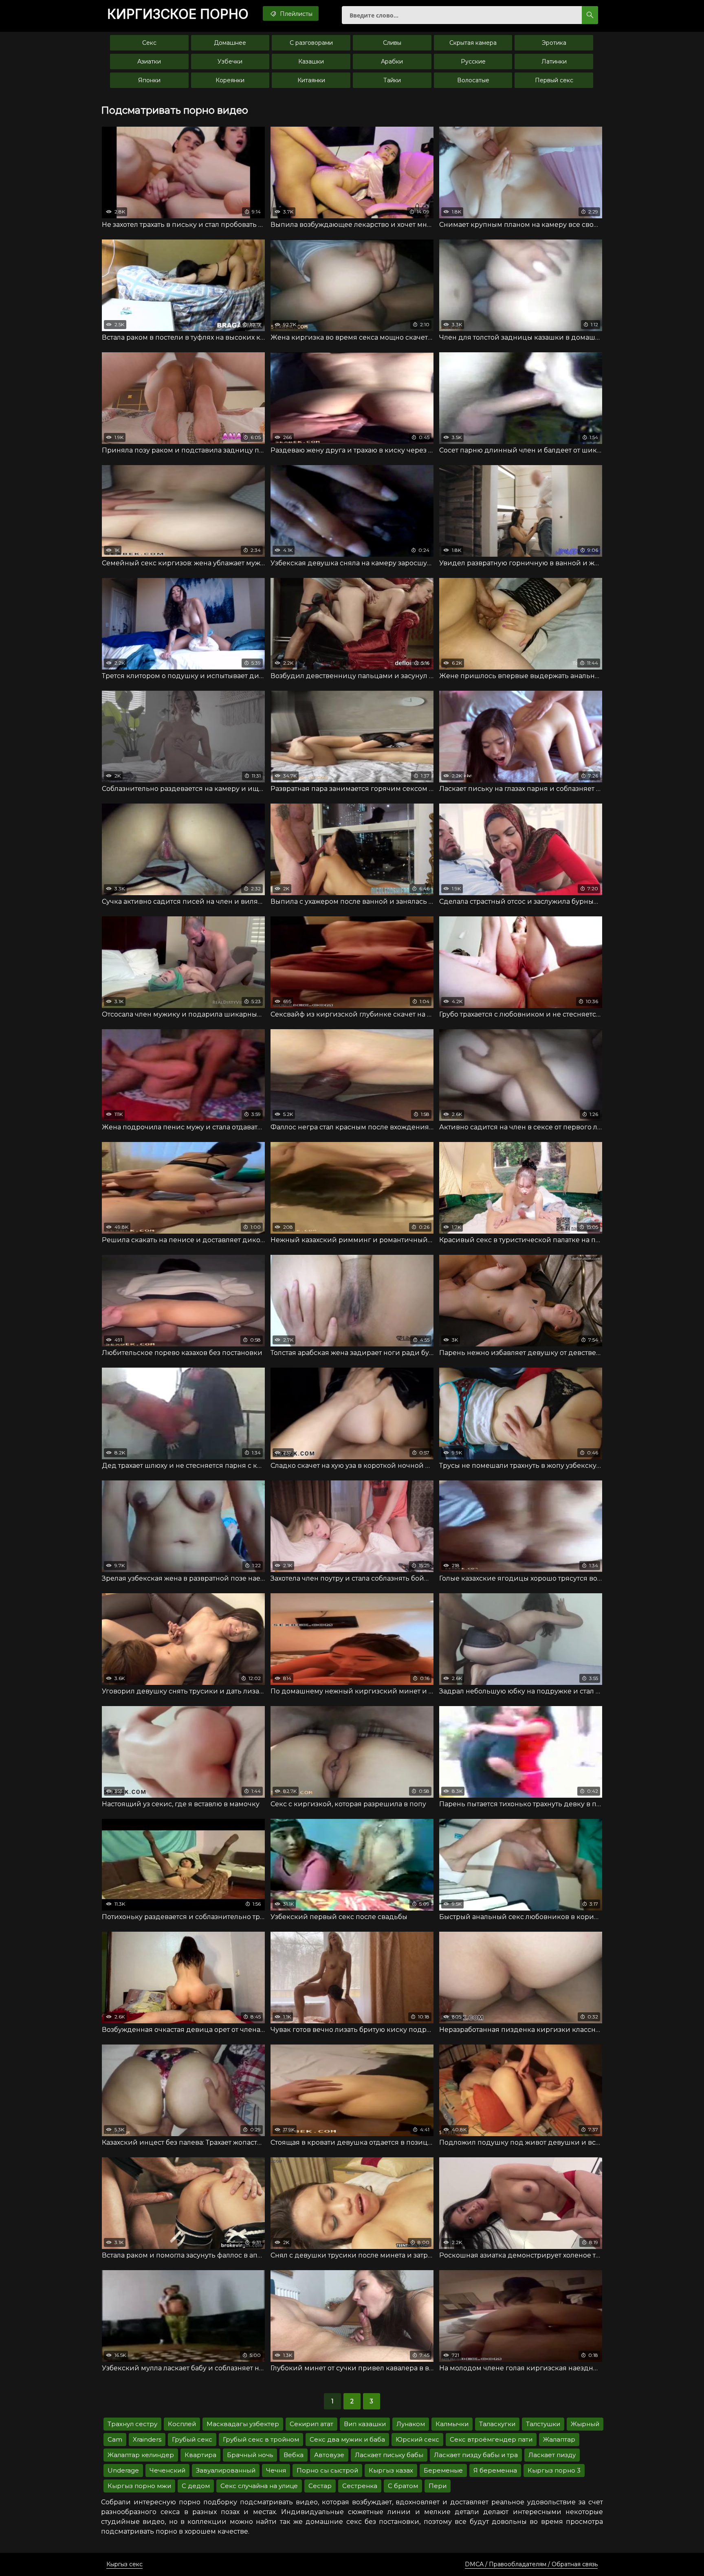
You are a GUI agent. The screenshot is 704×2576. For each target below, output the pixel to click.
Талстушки (543, 2424)
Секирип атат (311, 2424)
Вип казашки (365, 2424)
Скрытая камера (473, 43)
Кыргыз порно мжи (139, 2486)
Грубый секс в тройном (261, 2439)
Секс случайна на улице (259, 2486)
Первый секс (554, 80)
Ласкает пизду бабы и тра (476, 2455)
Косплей (182, 2424)
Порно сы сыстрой (327, 2470)
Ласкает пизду (552, 2455)
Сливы (392, 43)
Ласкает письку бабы (389, 2455)
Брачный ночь (250, 2455)
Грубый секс (192, 2439)
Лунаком (411, 2424)
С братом (403, 2486)
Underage (123, 2470)
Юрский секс (417, 2439)
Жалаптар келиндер (141, 2455)
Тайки (392, 80)
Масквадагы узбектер (243, 2424)
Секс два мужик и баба (347, 2439)
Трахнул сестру (132, 2424)
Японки (149, 80)
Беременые (443, 2470)
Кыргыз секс (124, 2564)
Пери (438, 2486)
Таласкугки (497, 2424)
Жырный (585, 2424)
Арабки (392, 61)
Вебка (294, 2455)
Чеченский (167, 2470)
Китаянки (311, 80)
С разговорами (311, 43)
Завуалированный (226, 2470)
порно (178, 14)
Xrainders (147, 2439)
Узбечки (230, 61)
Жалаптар (559, 2439)
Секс (149, 43)
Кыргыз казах (391, 2470)
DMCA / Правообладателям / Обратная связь (531, 2564)
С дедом (196, 2486)
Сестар (320, 2486)
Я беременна (495, 2470)
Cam (115, 2439)
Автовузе (329, 2455)
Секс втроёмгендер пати (491, 2439)
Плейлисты (295, 14)
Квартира (200, 2455)
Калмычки (452, 2424)
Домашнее (230, 43)
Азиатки (149, 61)
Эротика (554, 43)
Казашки (311, 61)
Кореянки (230, 80)
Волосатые (473, 80)
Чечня (276, 2470)
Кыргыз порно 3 (554, 2470)
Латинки (554, 61)
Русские (473, 61)
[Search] (590, 15)
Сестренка (360, 2486)
